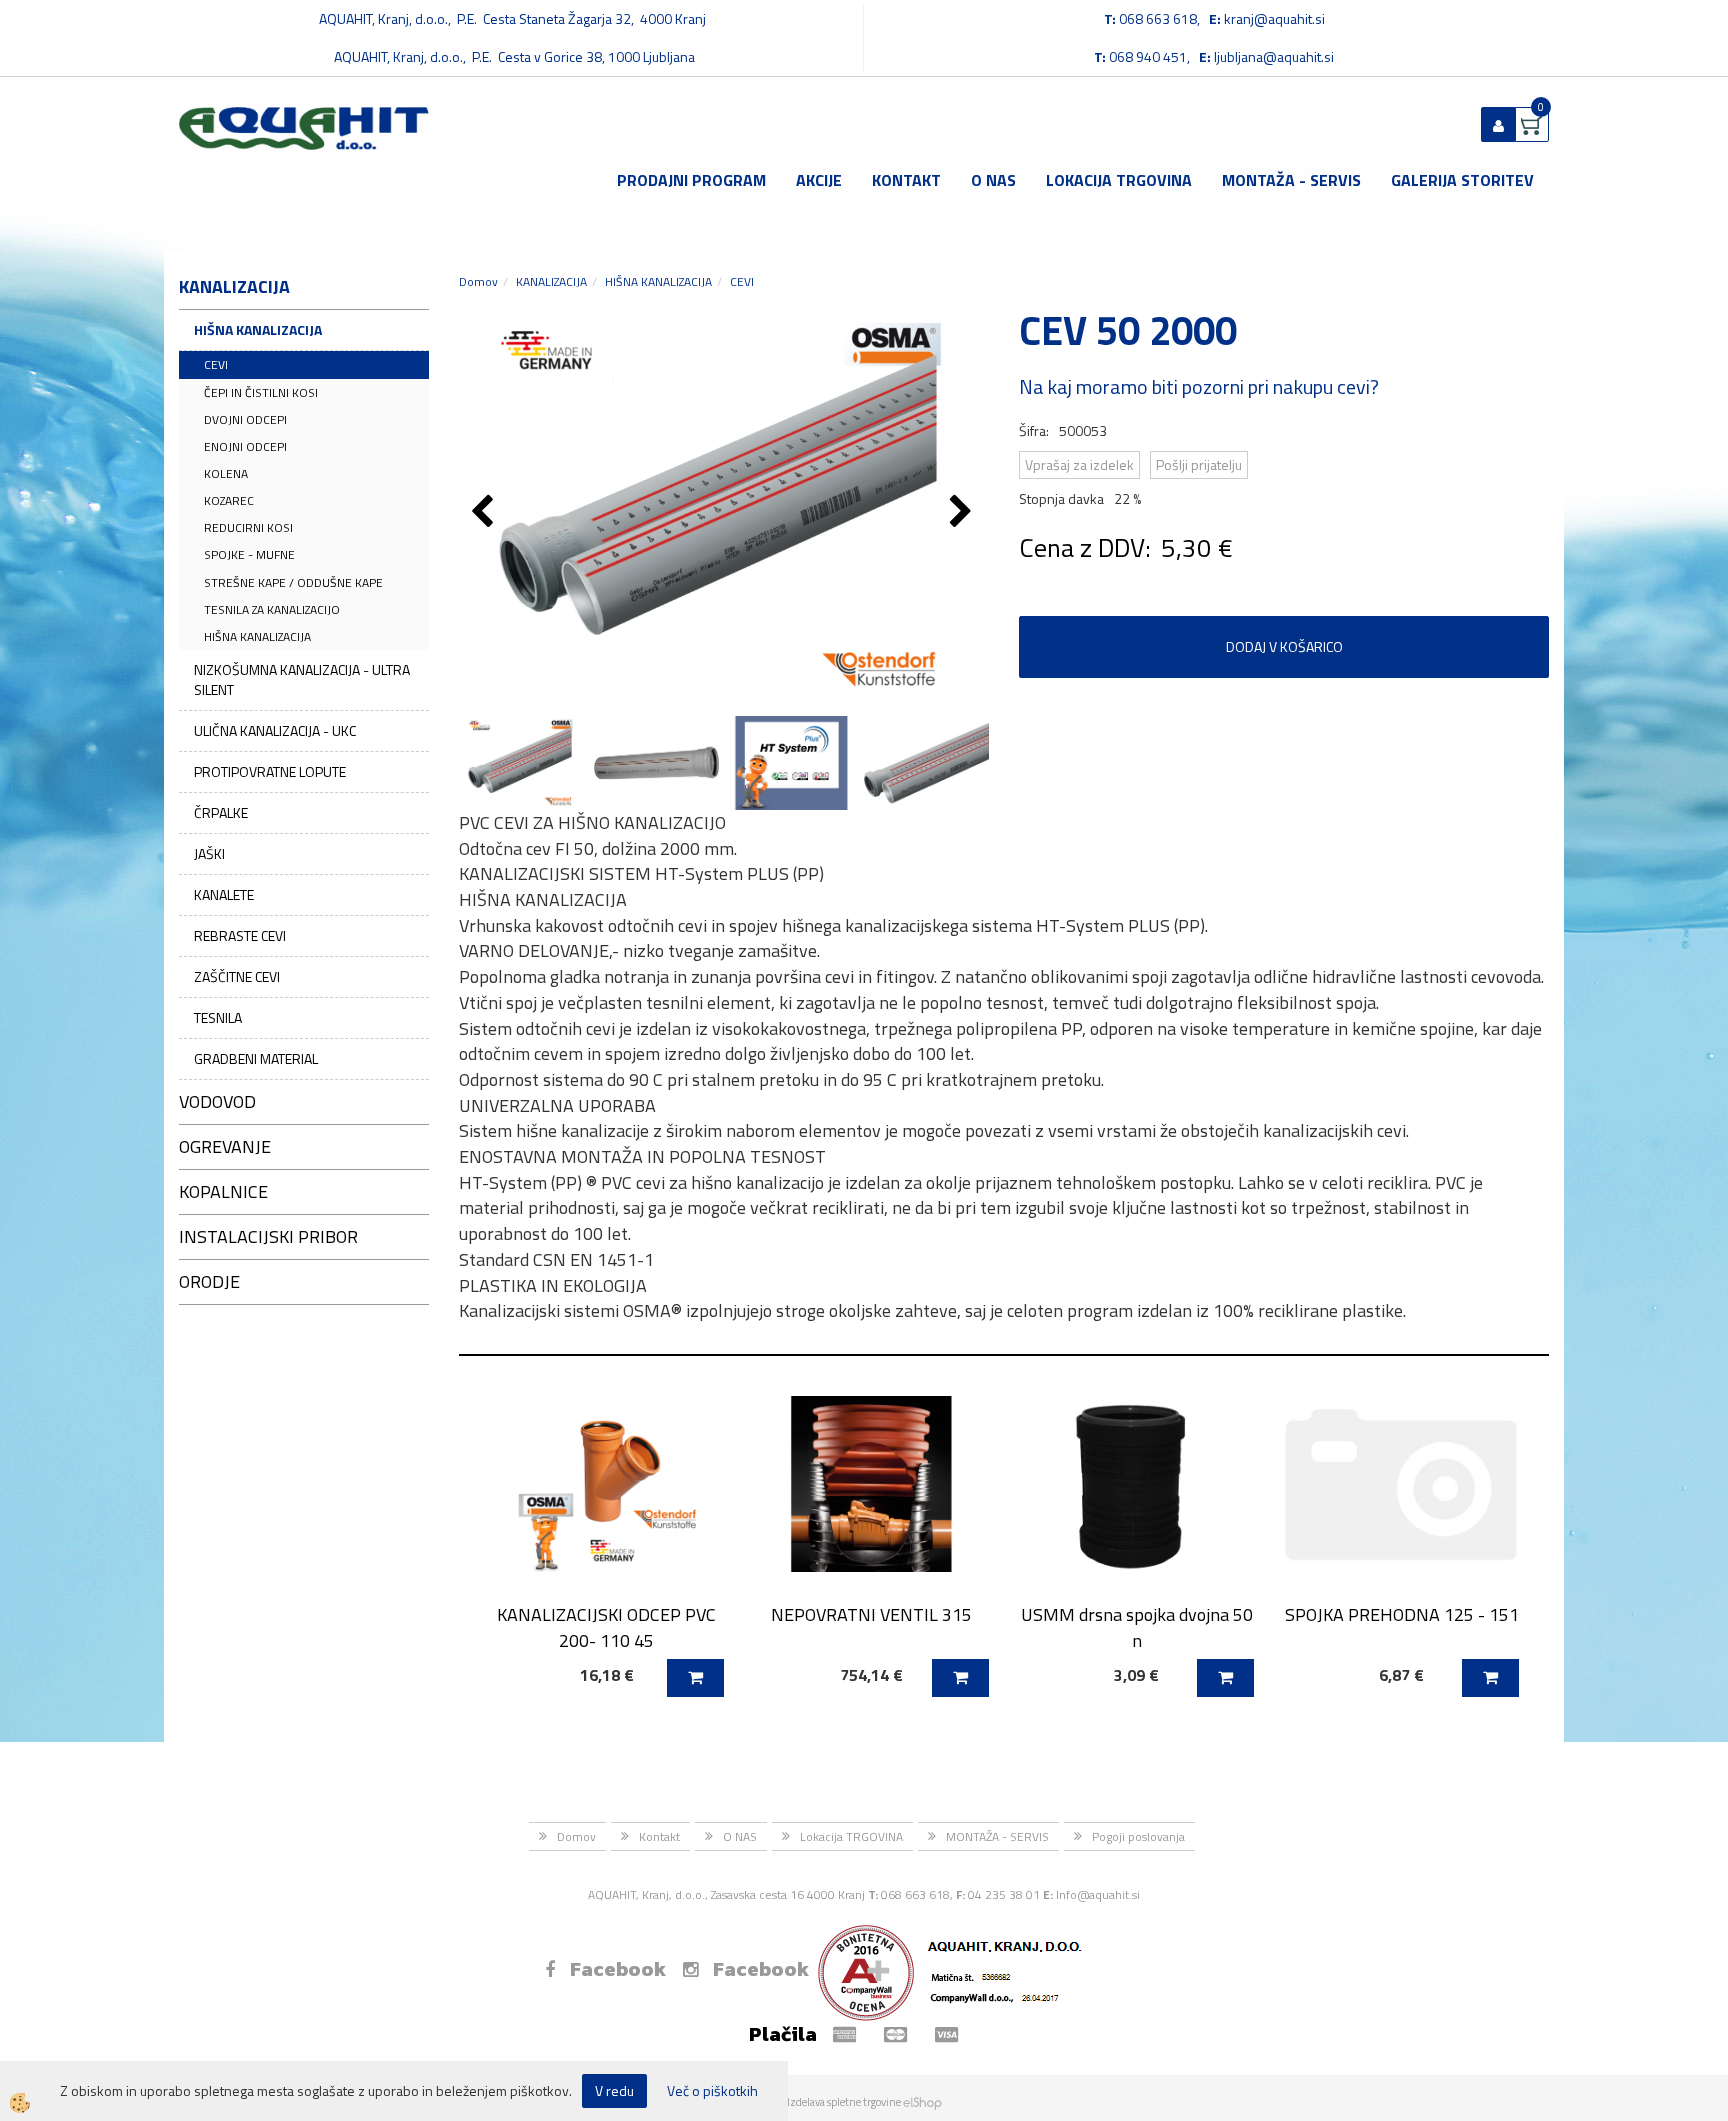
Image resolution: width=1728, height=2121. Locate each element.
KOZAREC (229, 500)
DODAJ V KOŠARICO (1284, 646)
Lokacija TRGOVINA (1119, 180)
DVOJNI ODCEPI (245, 419)
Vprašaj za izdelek (1079, 464)
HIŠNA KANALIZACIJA (258, 329)
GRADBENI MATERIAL (256, 1058)
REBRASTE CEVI (240, 935)
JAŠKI (209, 853)
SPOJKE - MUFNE (249, 554)
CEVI (216, 364)
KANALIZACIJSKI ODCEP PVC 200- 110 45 (606, 1627)
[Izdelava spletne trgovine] (922, 2102)
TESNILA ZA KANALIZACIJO (272, 609)
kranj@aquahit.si (1274, 18)
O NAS (993, 180)
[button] (963, 513)
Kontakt (906, 180)
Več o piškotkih (712, 2091)
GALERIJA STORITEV (1462, 180)
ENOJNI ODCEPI (245, 446)
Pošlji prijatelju (1199, 464)
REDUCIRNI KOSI (248, 527)
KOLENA (226, 473)
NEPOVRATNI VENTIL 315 (871, 1614)
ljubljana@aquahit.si (1274, 56)
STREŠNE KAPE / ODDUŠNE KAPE (293, 582)
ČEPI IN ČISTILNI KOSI (261, 392)
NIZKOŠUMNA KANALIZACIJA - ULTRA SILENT (302, 679)
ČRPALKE (221, 812)
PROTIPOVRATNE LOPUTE (270, 771)
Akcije (819, 180)
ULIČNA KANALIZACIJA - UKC (275, 730)
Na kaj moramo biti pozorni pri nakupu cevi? (1199, 386)
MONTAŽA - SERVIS (1291, 180)
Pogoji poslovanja (1138, 1836)
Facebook (618, 1969)
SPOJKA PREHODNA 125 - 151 (1402, 1614)
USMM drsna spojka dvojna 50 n (1137, 1627)
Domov (478, 281)
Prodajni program (691, 180)
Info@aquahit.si (1098, 1894)
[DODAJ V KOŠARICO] (695, 1678)
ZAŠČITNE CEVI (237, 976)
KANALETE (224, 894)
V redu (614, 2090)
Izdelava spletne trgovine (844, 2102)
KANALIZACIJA (551, 281)
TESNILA (218, 1017)
